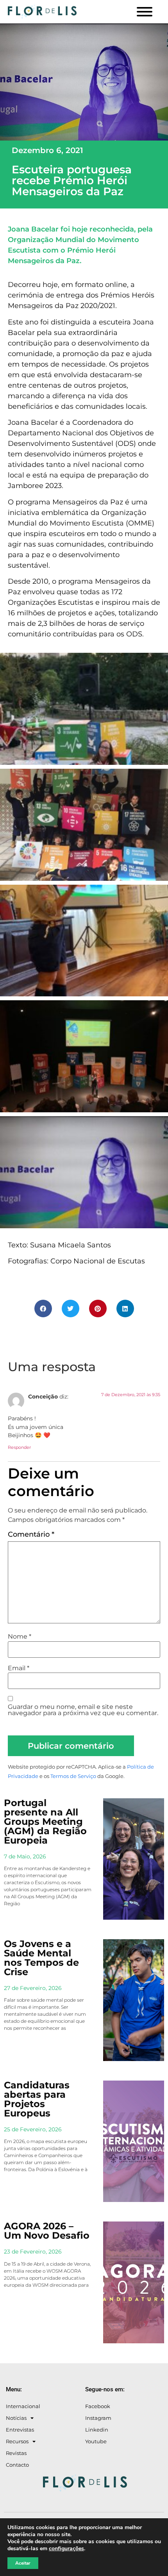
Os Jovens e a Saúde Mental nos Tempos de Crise (41, 1958)
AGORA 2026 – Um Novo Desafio (47, 2231)
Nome (20, 1637)
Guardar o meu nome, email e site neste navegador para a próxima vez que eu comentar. (83, 1710)
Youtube (96, 2441)
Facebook (98, 2406)
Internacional (23, 2406)
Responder (19, 1447)
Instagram (98, 2418)
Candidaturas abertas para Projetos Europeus (37, 2099)
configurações (66, 2549)
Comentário (31, 1534)
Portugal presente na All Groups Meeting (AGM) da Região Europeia (45, 1822)
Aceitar (23, 2563)
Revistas (16, 2453)
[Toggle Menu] (145, 12)
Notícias (16, 2418)
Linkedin (97, 2430)
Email (19, 1668)
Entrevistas (20, 2430)
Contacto (17, 2465)
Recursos (17, 2441)
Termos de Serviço (73, 1776)
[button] (43, 1308)
